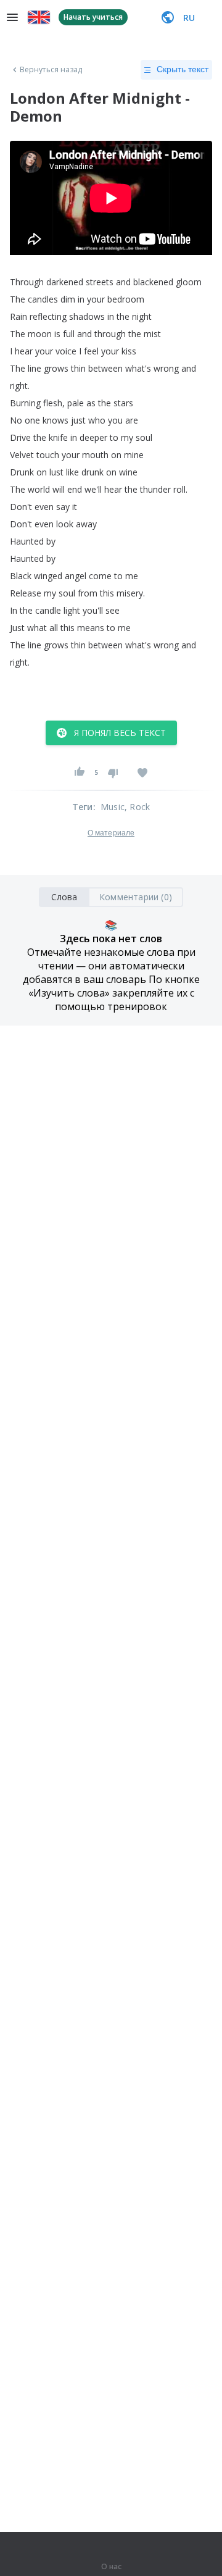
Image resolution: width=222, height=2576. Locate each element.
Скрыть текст (183, 69)
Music (113, 807)
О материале (111, 833)
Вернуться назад (51, 70)
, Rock (137, 807)
